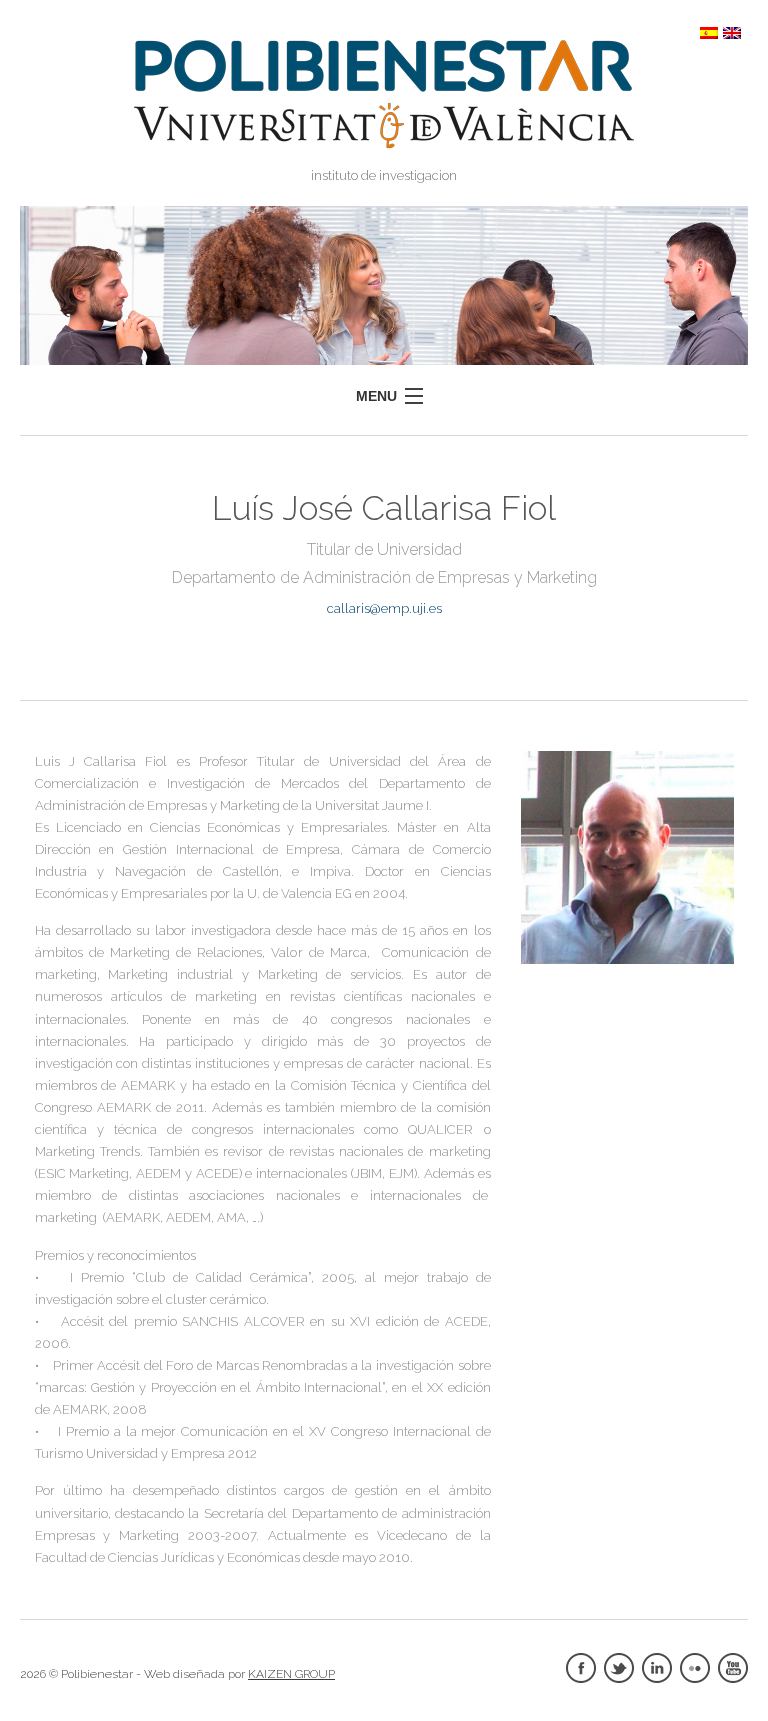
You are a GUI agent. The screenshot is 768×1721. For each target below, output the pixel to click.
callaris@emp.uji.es (384, 608)
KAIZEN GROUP (291, 1674)
